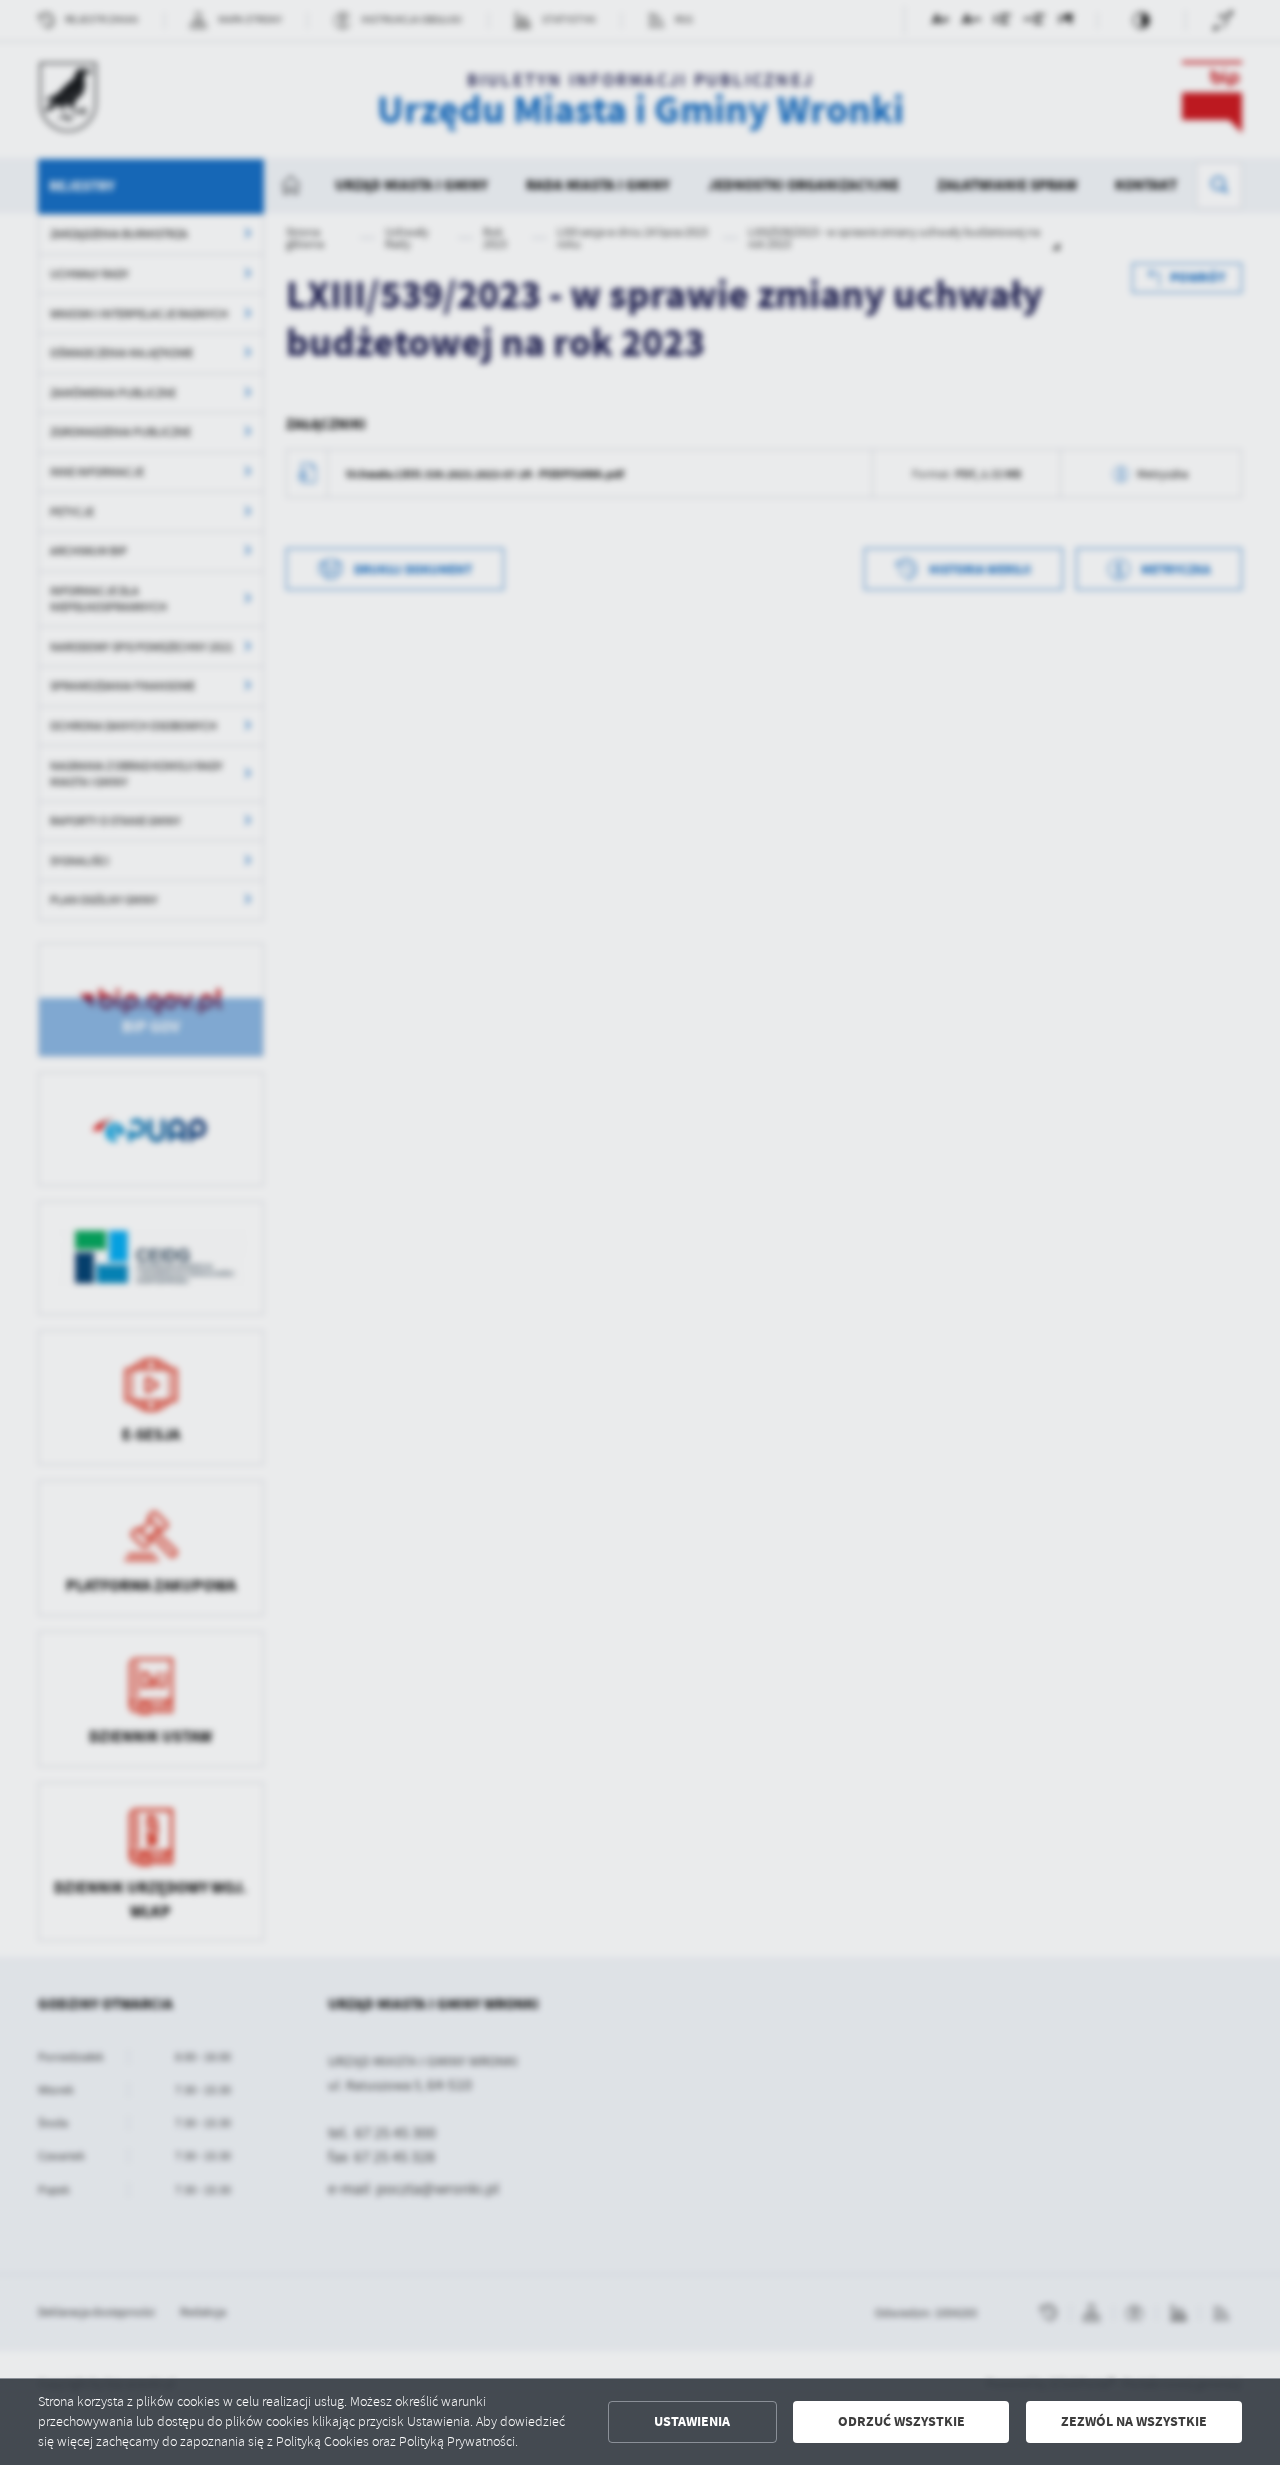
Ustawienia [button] (692, 2421)
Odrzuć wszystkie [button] (901, 2421)
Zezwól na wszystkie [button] (1134, 2421)
